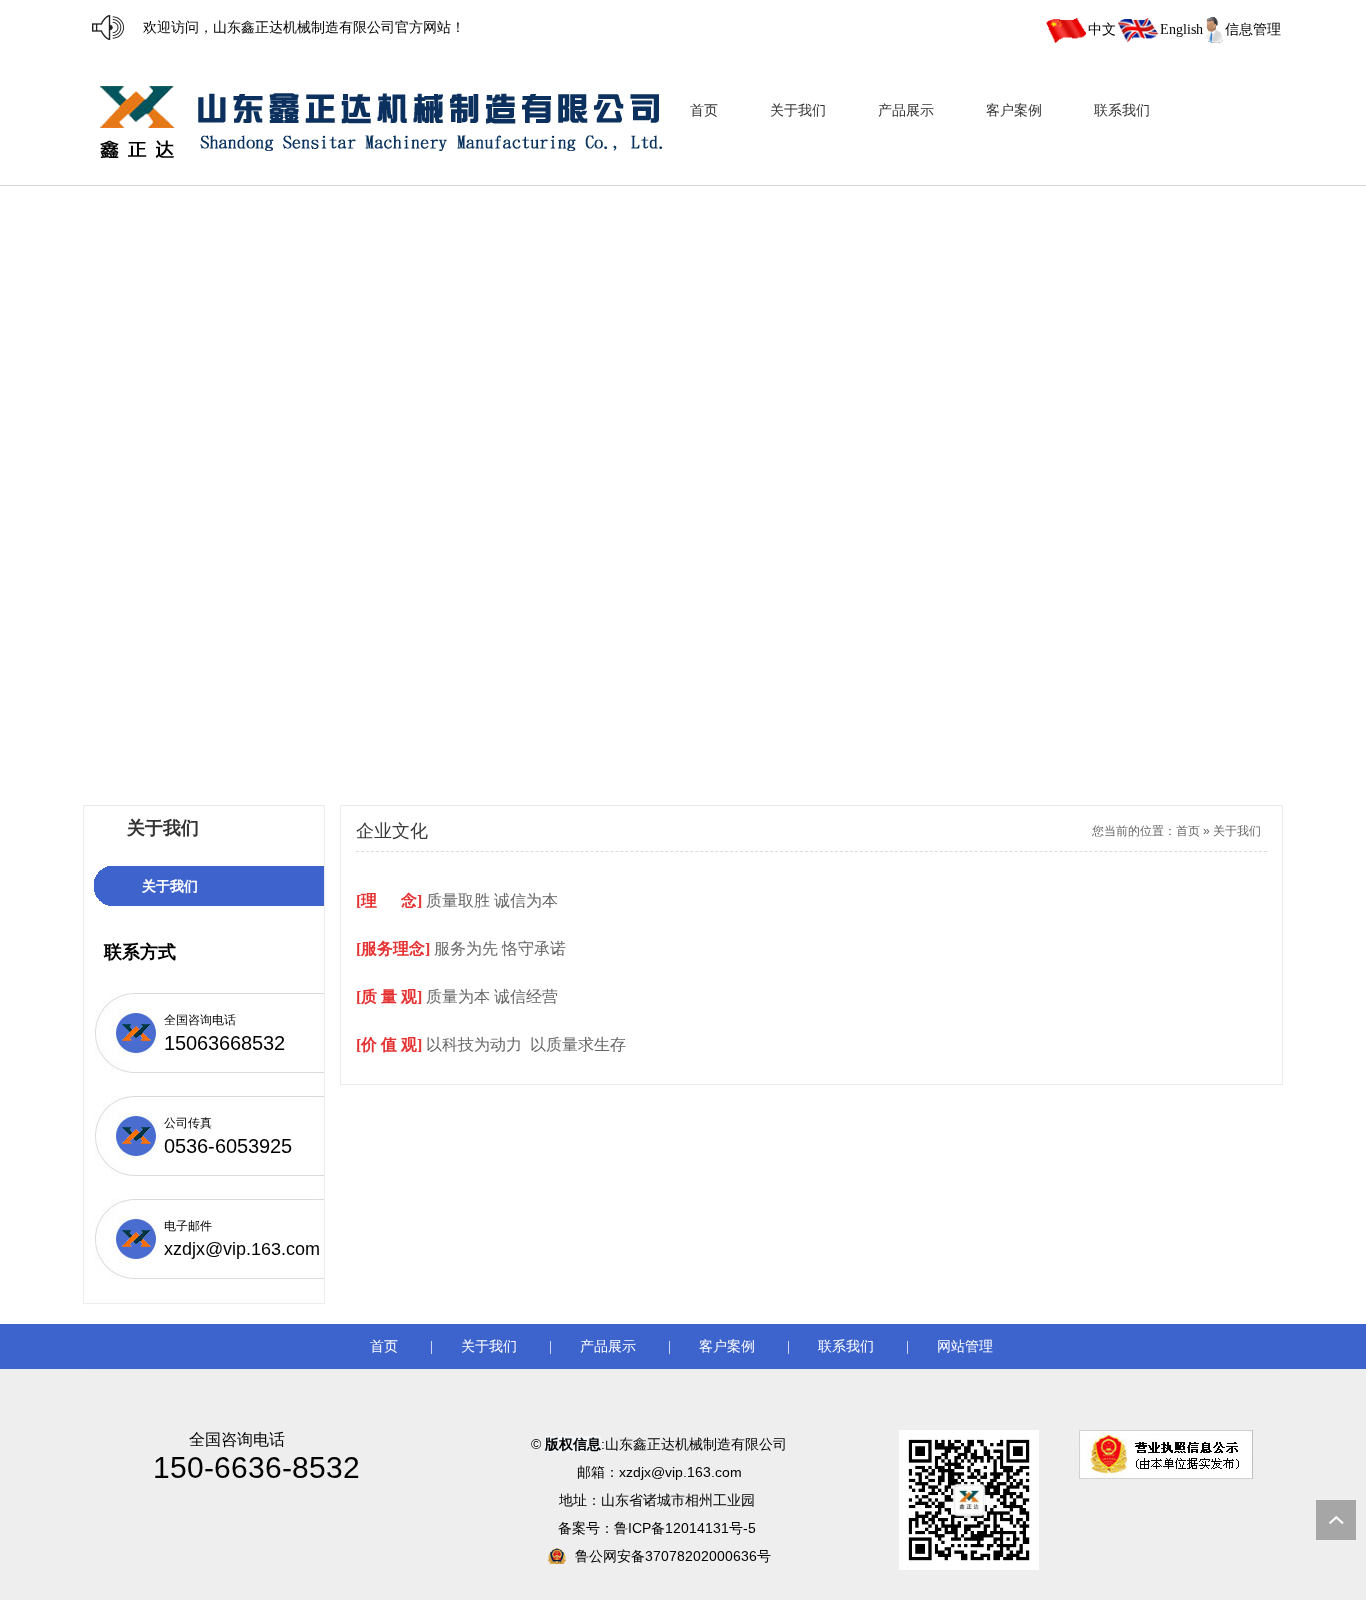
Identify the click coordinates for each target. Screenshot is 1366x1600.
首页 (1188, 831)
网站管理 (965, 1346)
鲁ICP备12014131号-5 (687, 1528)
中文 (1102, 29)
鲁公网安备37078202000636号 (673, 1556)
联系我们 (846, 1346)
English (1181, 29)
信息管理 (1253, 29)
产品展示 (608, 1346)
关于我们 (1237, 831)
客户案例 (727, 1346)
